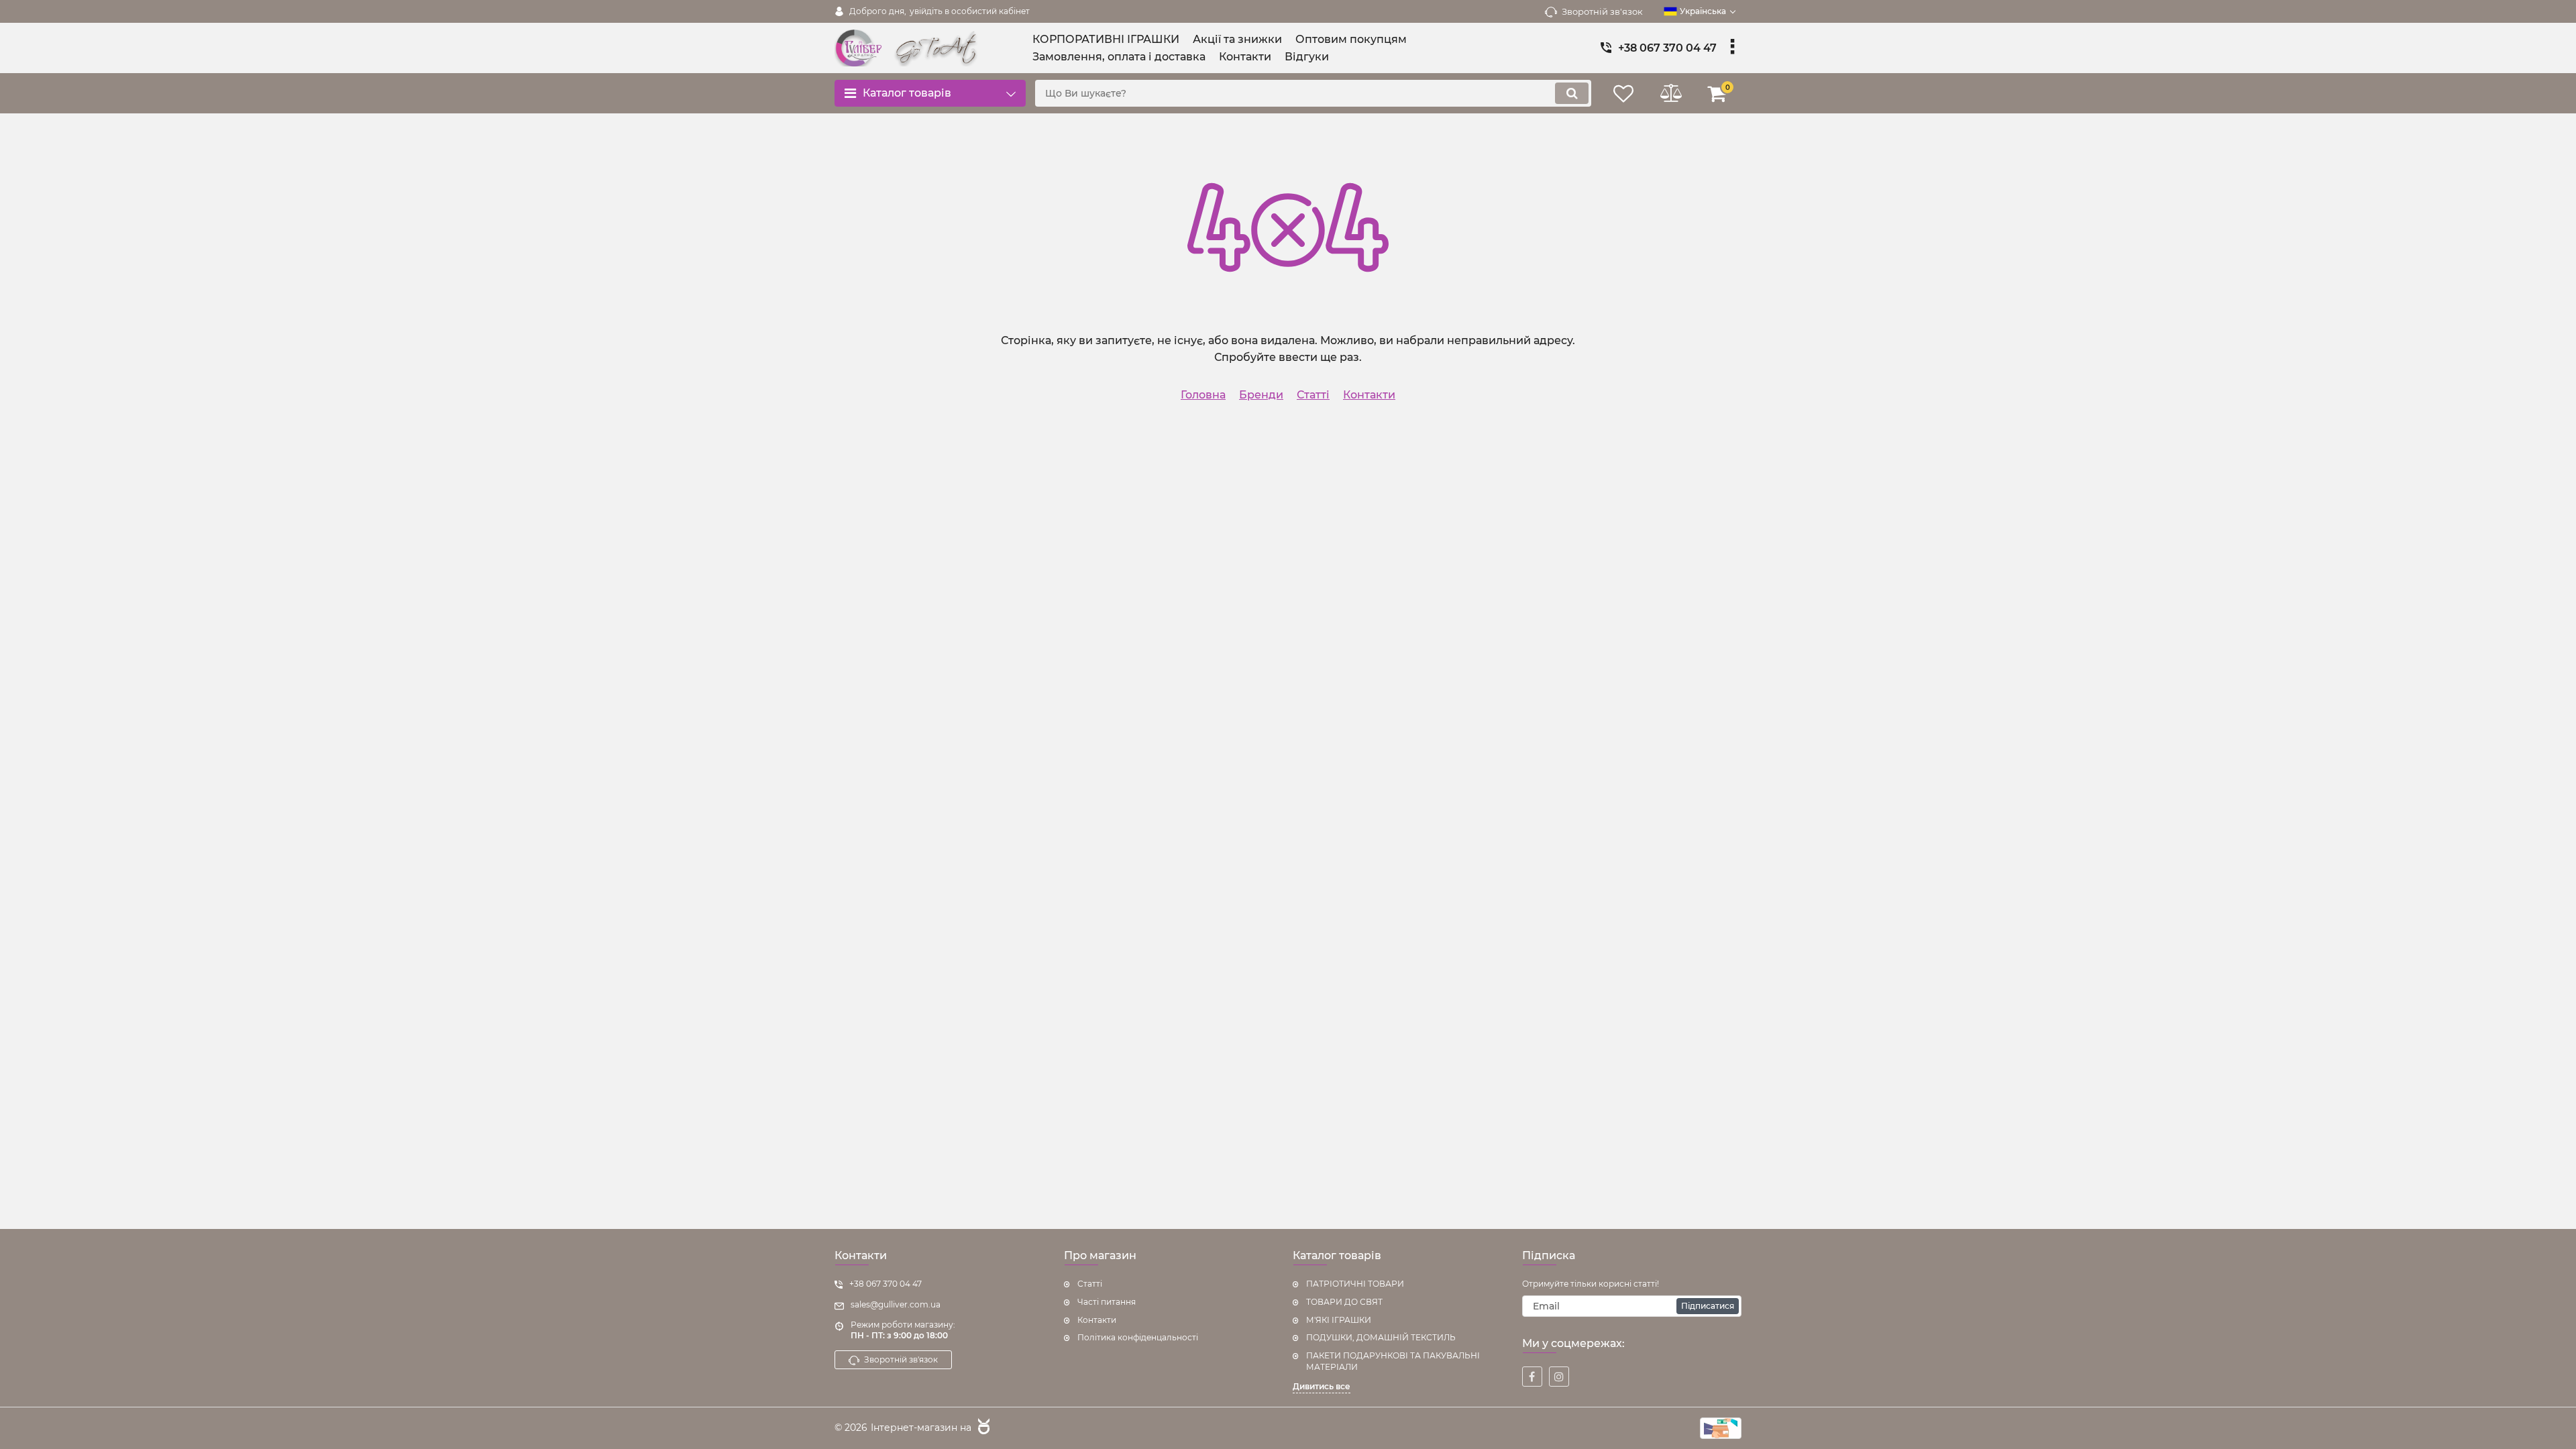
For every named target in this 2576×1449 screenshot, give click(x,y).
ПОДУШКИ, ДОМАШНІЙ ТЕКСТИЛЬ (1381, 1337)
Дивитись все (1322, 1386)
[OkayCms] (982, 1428)
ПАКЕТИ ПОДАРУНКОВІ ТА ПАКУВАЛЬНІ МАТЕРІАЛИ (1393, 1361)
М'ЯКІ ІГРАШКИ (1339, 1320)
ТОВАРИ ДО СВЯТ (1344, 1302)
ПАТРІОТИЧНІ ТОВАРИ (1355, 1284)
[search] (1572, 93)
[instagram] (1559, 1377)
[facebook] (1532, 1377)
